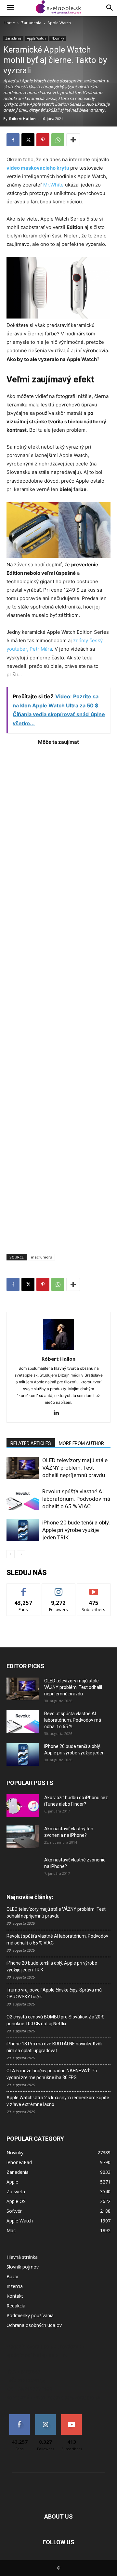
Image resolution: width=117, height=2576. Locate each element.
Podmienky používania (30, 2315)
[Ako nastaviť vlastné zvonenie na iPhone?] (23, 1865)
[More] (73, 140)
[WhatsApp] (58, 140)
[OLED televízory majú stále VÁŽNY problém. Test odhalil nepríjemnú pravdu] (23, 1468)
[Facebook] (13, 140)
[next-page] (21, 1554)
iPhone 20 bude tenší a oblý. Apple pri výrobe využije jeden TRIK (76, 1530)
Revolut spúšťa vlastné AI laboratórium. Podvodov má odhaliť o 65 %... (73, 1720)
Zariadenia (31, 23)
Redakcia (16, 2306)
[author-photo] (58, 1350)
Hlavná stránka (22, 2257)
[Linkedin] (59, 1413)
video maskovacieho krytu (38, 168)
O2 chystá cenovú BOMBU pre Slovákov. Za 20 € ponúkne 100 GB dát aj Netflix (55, 2020)
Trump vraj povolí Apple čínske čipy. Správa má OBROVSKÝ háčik (54, 1993)
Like (24, 1589)
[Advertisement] (58, 996)
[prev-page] (11, 1554)
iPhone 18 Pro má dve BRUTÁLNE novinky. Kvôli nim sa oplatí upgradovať (54, 2047)
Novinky (58, 38)
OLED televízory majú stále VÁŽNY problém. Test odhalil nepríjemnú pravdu (75, 1468)
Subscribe (94, 1589)
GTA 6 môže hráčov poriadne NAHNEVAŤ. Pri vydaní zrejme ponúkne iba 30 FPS (52, 2074)
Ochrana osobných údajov (34, 2325)
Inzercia (15, 2286)
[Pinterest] (43, 140)
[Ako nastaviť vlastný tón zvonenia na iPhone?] (23, 1837)
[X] (28, 140)
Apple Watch (59, 23)
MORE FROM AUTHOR (81, 1443)
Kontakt (15, 2296)
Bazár (13, 2276)
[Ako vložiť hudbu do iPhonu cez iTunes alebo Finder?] (23, 1806)
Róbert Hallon (22, 119)
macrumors (41, 1257)
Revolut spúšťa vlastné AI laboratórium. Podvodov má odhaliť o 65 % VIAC (76, 1499)
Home (9, 23)
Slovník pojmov (23, 2267)
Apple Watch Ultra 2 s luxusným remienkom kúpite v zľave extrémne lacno (58, 2101)
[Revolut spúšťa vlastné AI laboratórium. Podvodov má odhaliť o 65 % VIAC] (23, 1499)
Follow (59, 1589)
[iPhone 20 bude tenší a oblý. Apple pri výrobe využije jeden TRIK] (23, 1530)
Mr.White (53, 185)
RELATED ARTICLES (31, 1443)
